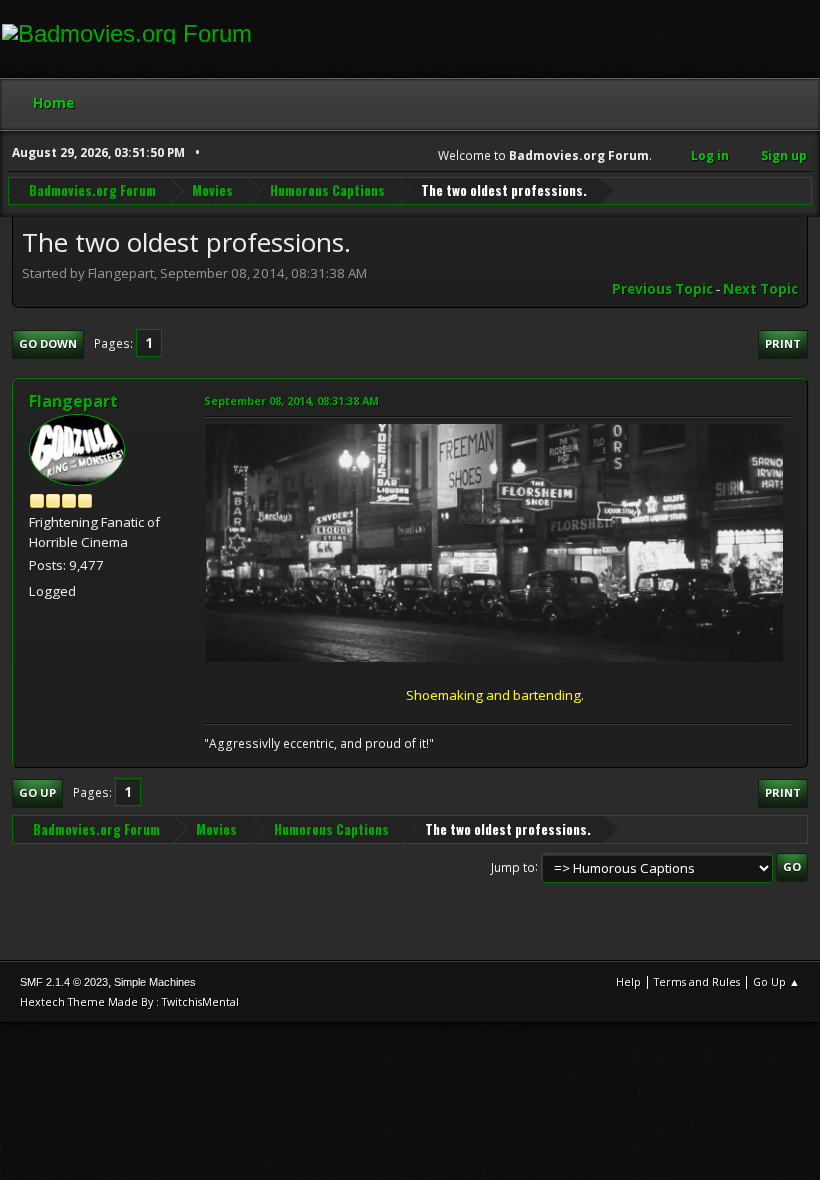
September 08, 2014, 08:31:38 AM (291, 400)
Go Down (48, 343)
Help (628, 981)
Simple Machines (155, 982)
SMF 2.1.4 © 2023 (64, 982)
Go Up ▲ (776, 981)
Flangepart (73, 401)
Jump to (513, 866)
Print (783, 343)
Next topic (760, 289)
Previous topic (662, 289)
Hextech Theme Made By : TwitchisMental (129, 1001)
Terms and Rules (697, 981)
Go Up (37, 792)
